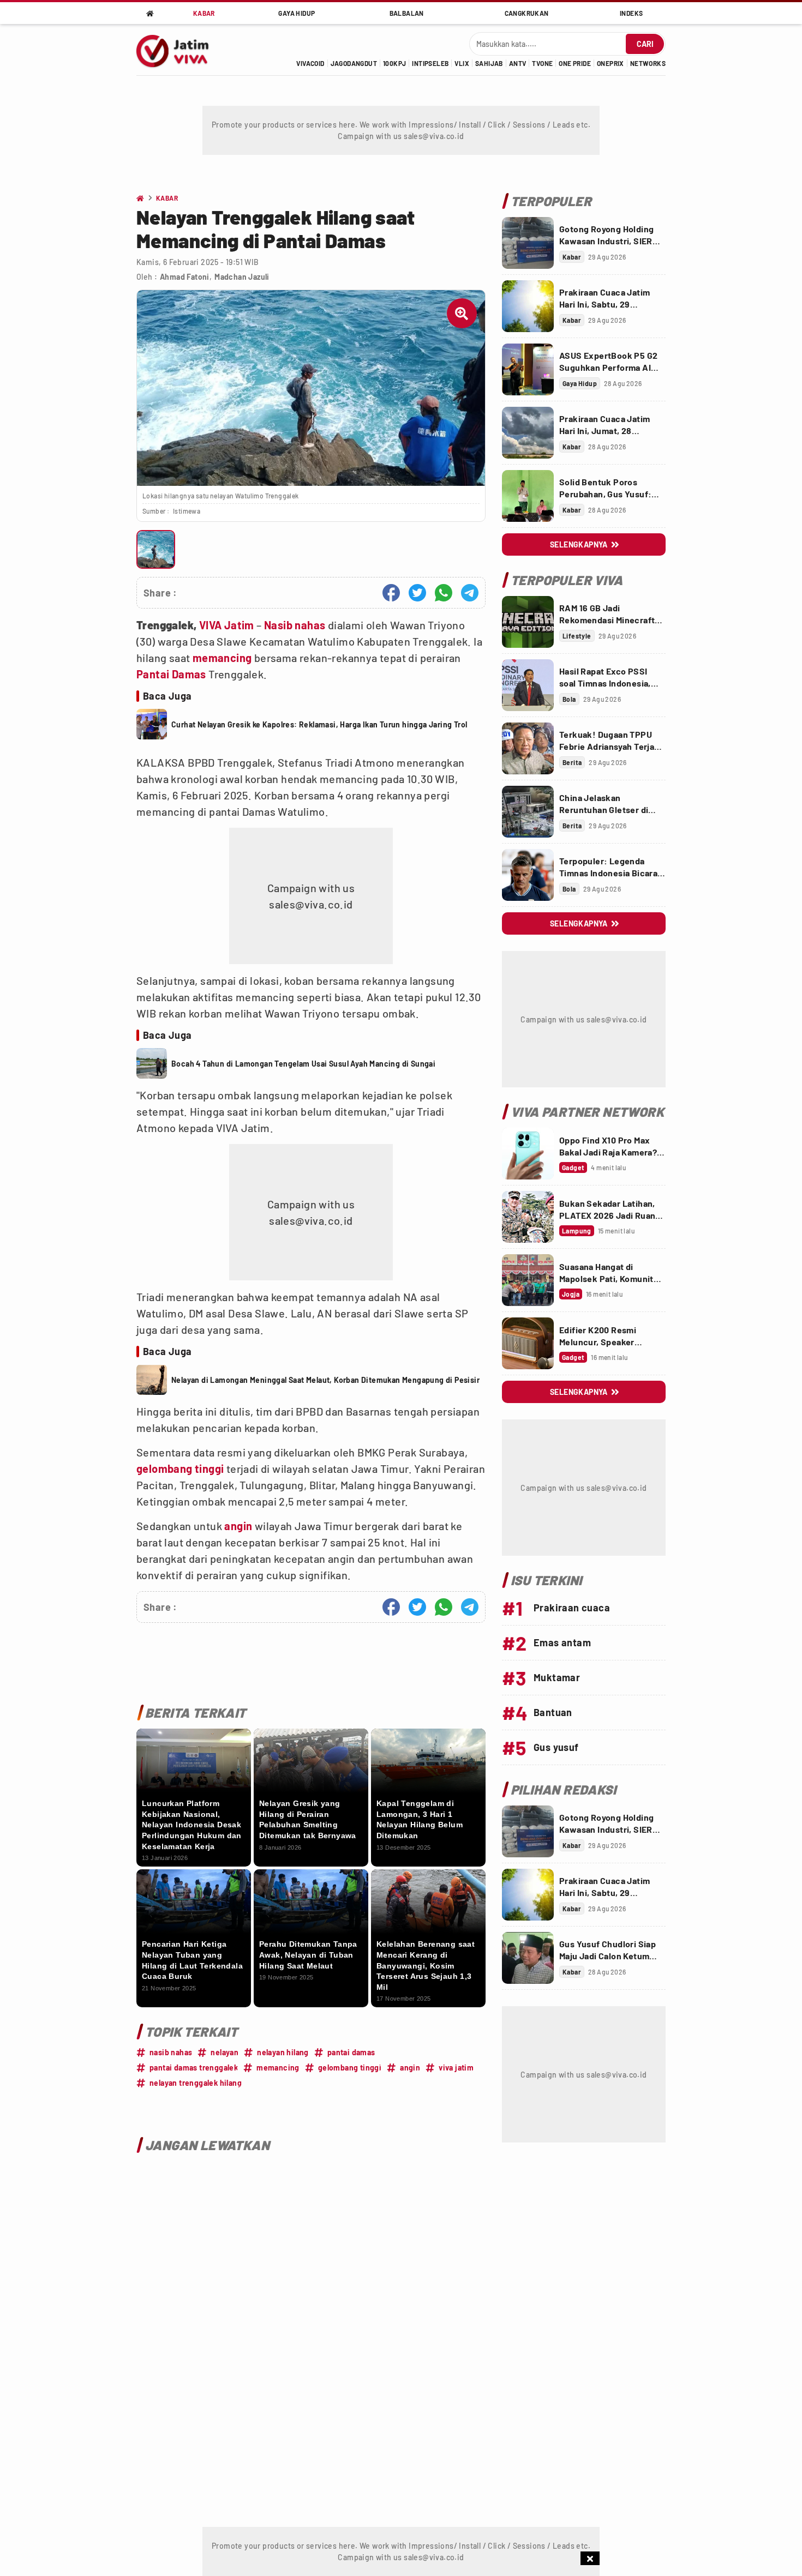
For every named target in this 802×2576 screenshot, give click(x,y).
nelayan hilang (283, 2052)
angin (238, 1526)
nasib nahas (171, 2052)
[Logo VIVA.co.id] (178, 50)
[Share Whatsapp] (444, 593)
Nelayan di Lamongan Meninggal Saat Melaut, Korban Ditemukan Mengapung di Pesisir (325, 1380)
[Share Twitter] (417, 593)
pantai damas (351, 2052)
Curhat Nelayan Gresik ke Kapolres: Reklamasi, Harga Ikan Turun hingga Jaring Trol (319, 724)
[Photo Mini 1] (156, 549)
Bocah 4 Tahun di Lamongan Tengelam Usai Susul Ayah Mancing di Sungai (303, 1064)
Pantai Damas (171, 674)
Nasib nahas (295, 625)
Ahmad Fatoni (185, 277)
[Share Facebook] (391, 593)
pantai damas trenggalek (194, 2068)
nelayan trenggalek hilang (196, 2083)
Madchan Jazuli (242, 277)
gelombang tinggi (180, 1468)
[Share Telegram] (470, 593)
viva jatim (456, 2068)
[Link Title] (528, 243)
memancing (222, 658)
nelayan (225, 2052)
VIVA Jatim (227, 625)
